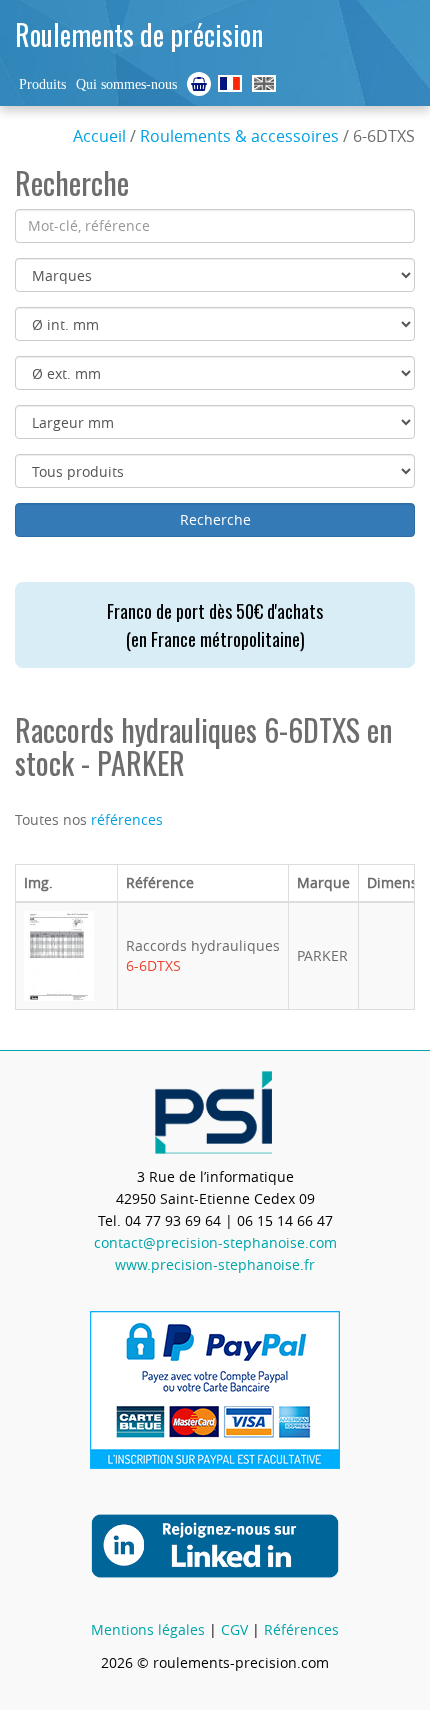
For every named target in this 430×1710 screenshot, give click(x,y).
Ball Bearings (264, 83)
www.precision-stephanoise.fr (215, 1264)
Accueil (99, 136)
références (127, 819)
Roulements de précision (139, 34)
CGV (234, 1629)
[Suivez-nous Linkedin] (215, 1544)
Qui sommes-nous (126, 84)
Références (301, 1629)
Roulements (230, 83)
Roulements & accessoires (239, 136)
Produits (42, 84)
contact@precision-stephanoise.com (215, 1242)
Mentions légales (148, 1629)
